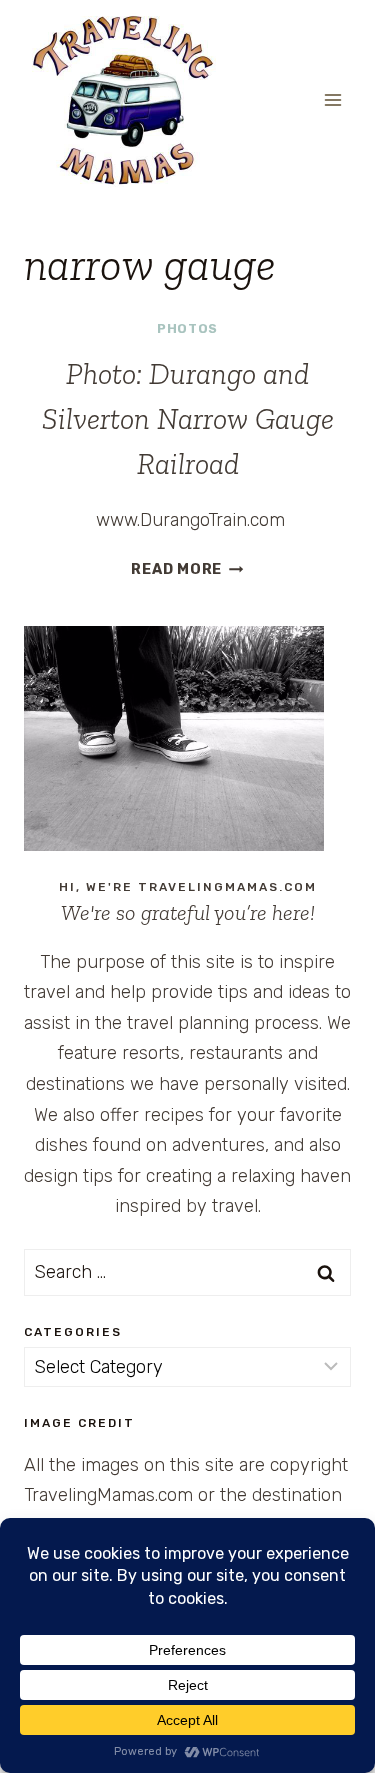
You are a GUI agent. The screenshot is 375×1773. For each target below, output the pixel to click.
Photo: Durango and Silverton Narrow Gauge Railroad (188, 419)
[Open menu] (332, 99)
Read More (187, 569)
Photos (187, 328)
